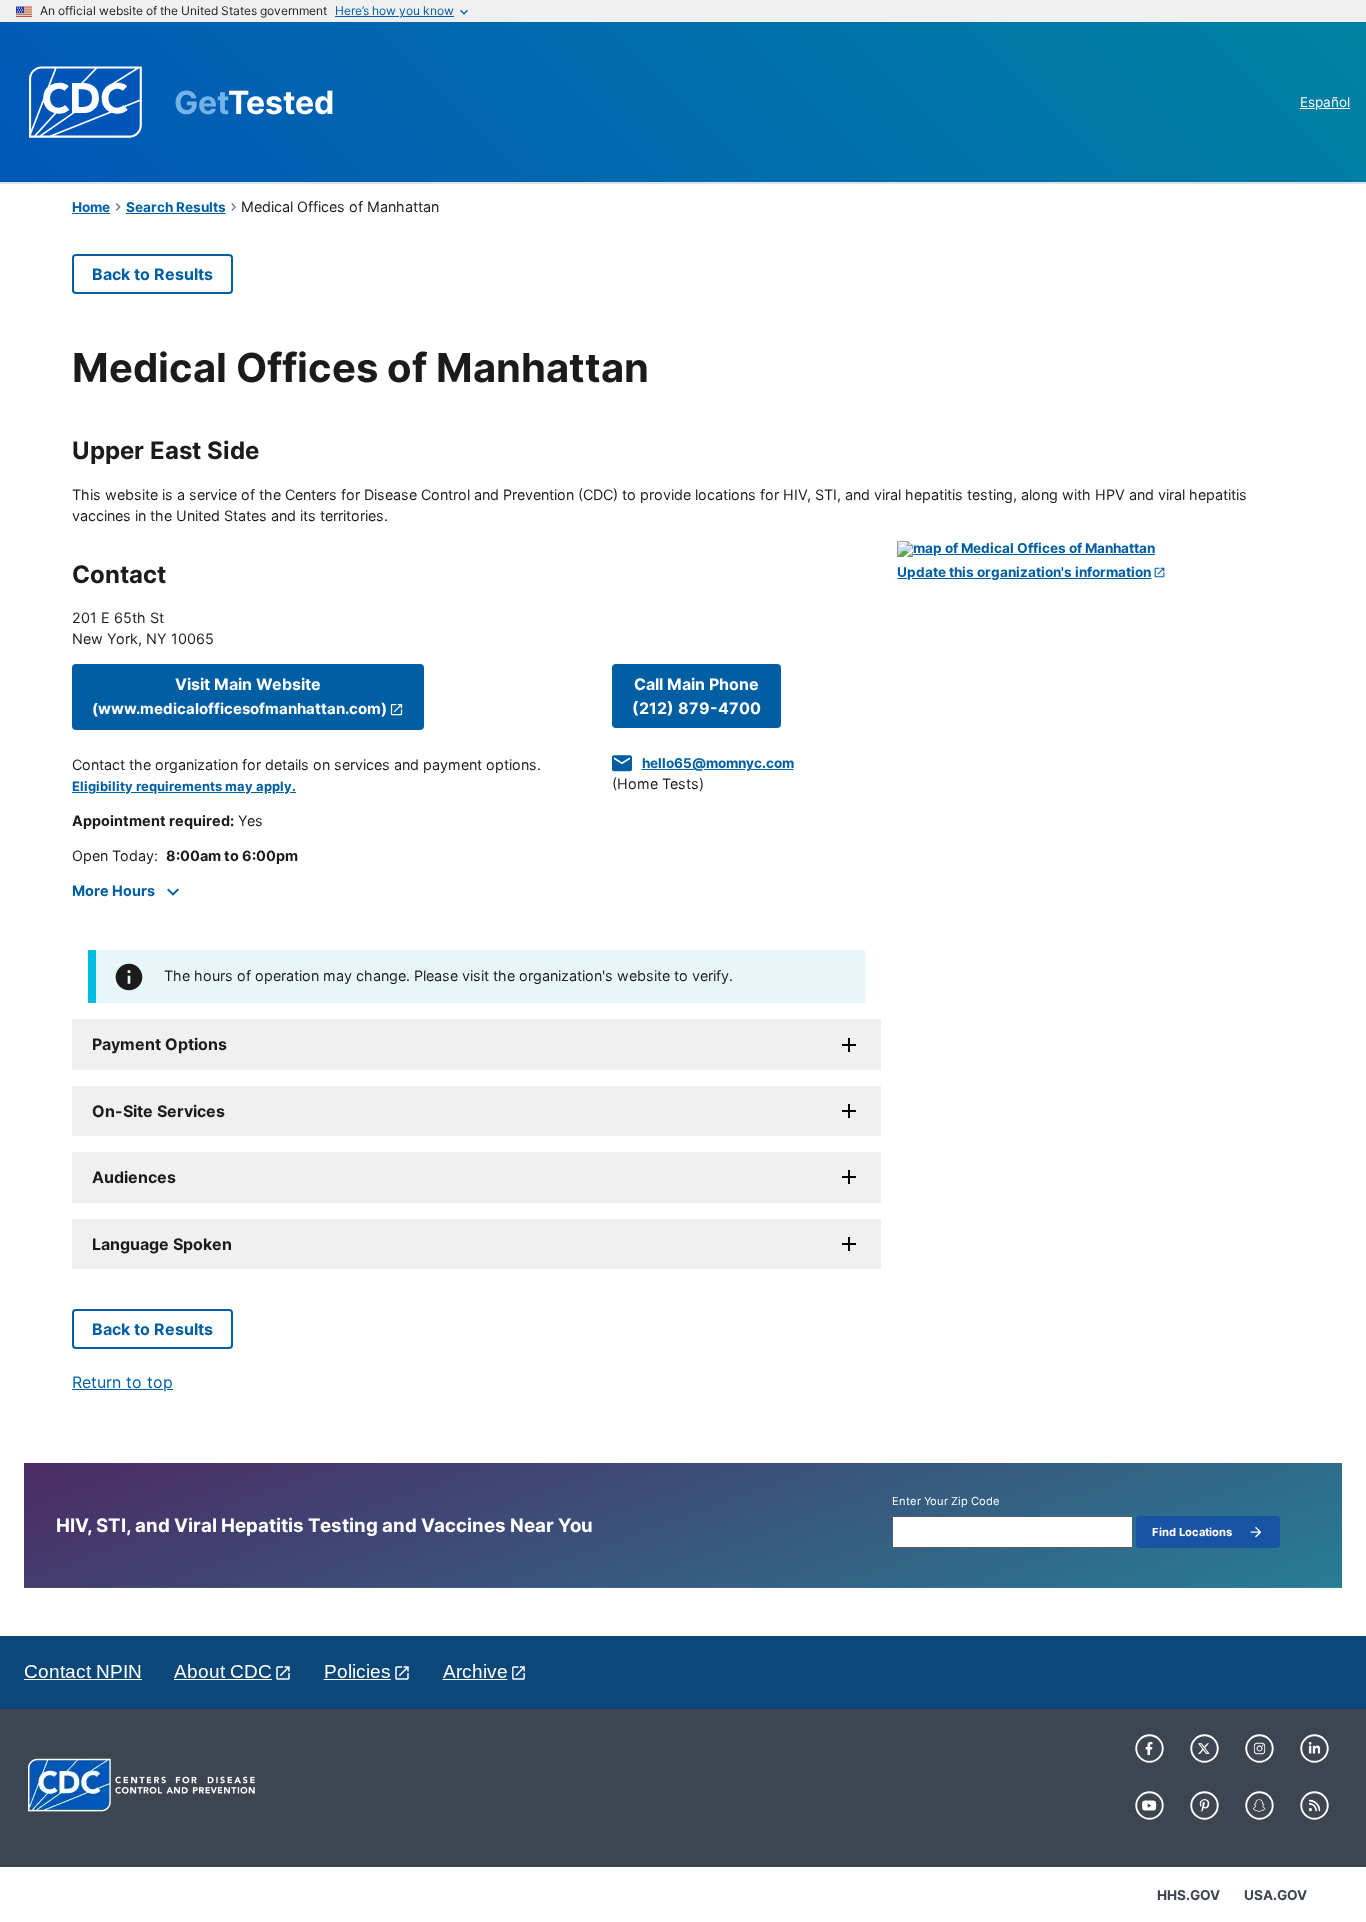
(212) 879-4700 (696, 696)
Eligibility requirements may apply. (184, 786)
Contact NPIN (83, 1671)
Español (1325, 102)
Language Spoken (162, 1244)
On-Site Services (158, 1111)
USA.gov (1275, 1895)
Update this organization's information (1024, 572)
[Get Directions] (1095, 549)
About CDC (223, 1671)
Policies (357, 1671)
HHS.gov (1188, 1895)
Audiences (134, 1177)
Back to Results (152, 274)
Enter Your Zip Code (946, 1501)
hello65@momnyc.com (718, 763)
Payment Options (159, 1044)
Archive (475, 1671)
